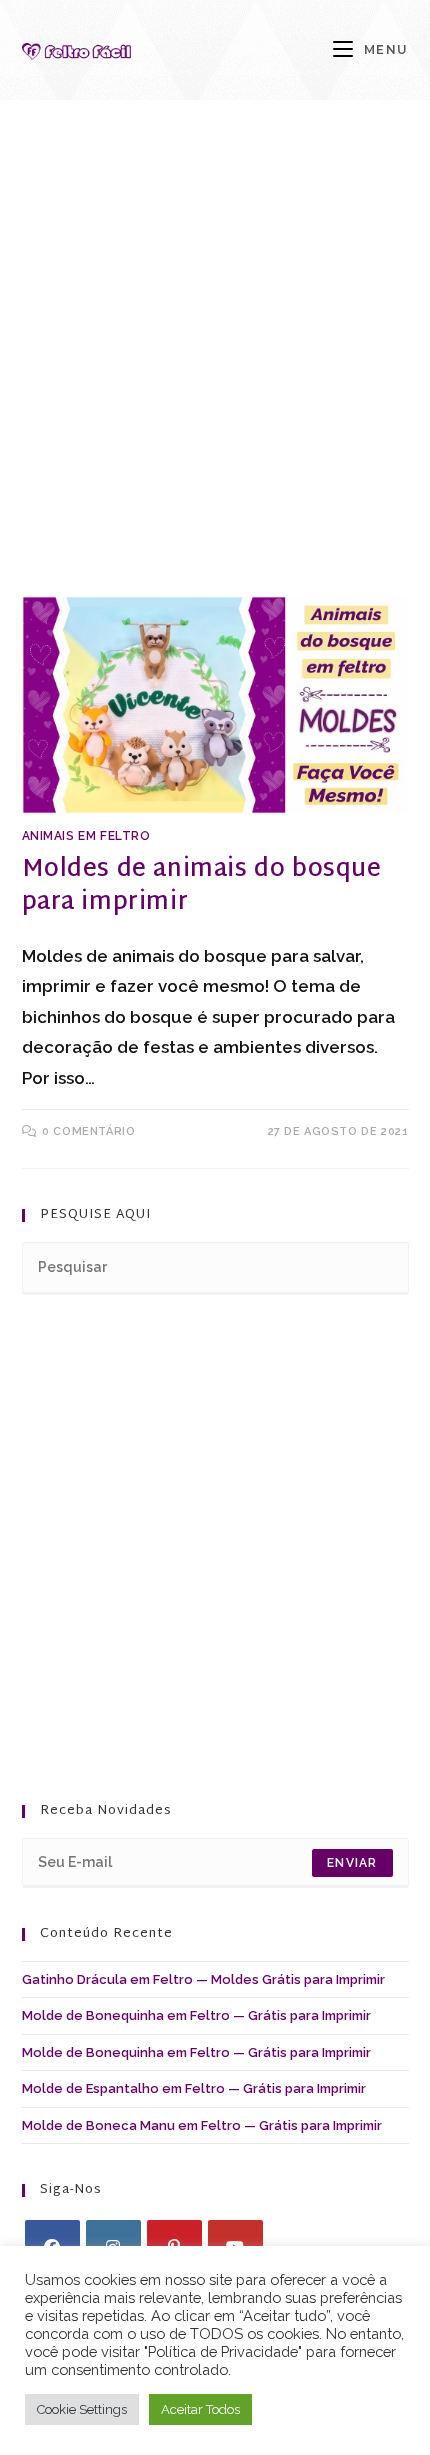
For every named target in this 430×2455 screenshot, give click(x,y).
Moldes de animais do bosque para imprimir (202, 887)
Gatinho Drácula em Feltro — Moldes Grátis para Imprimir (203, 1979)
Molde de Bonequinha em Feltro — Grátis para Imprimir (196, 2015)
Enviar (352, 1863)
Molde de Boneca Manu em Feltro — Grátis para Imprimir (202, 2125)
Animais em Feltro (86, 836)
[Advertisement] (215, 373)
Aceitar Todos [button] (200, 2409)
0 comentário (88, 1131)
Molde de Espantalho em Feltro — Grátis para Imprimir (194, 2088)
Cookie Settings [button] (82, 2409)
